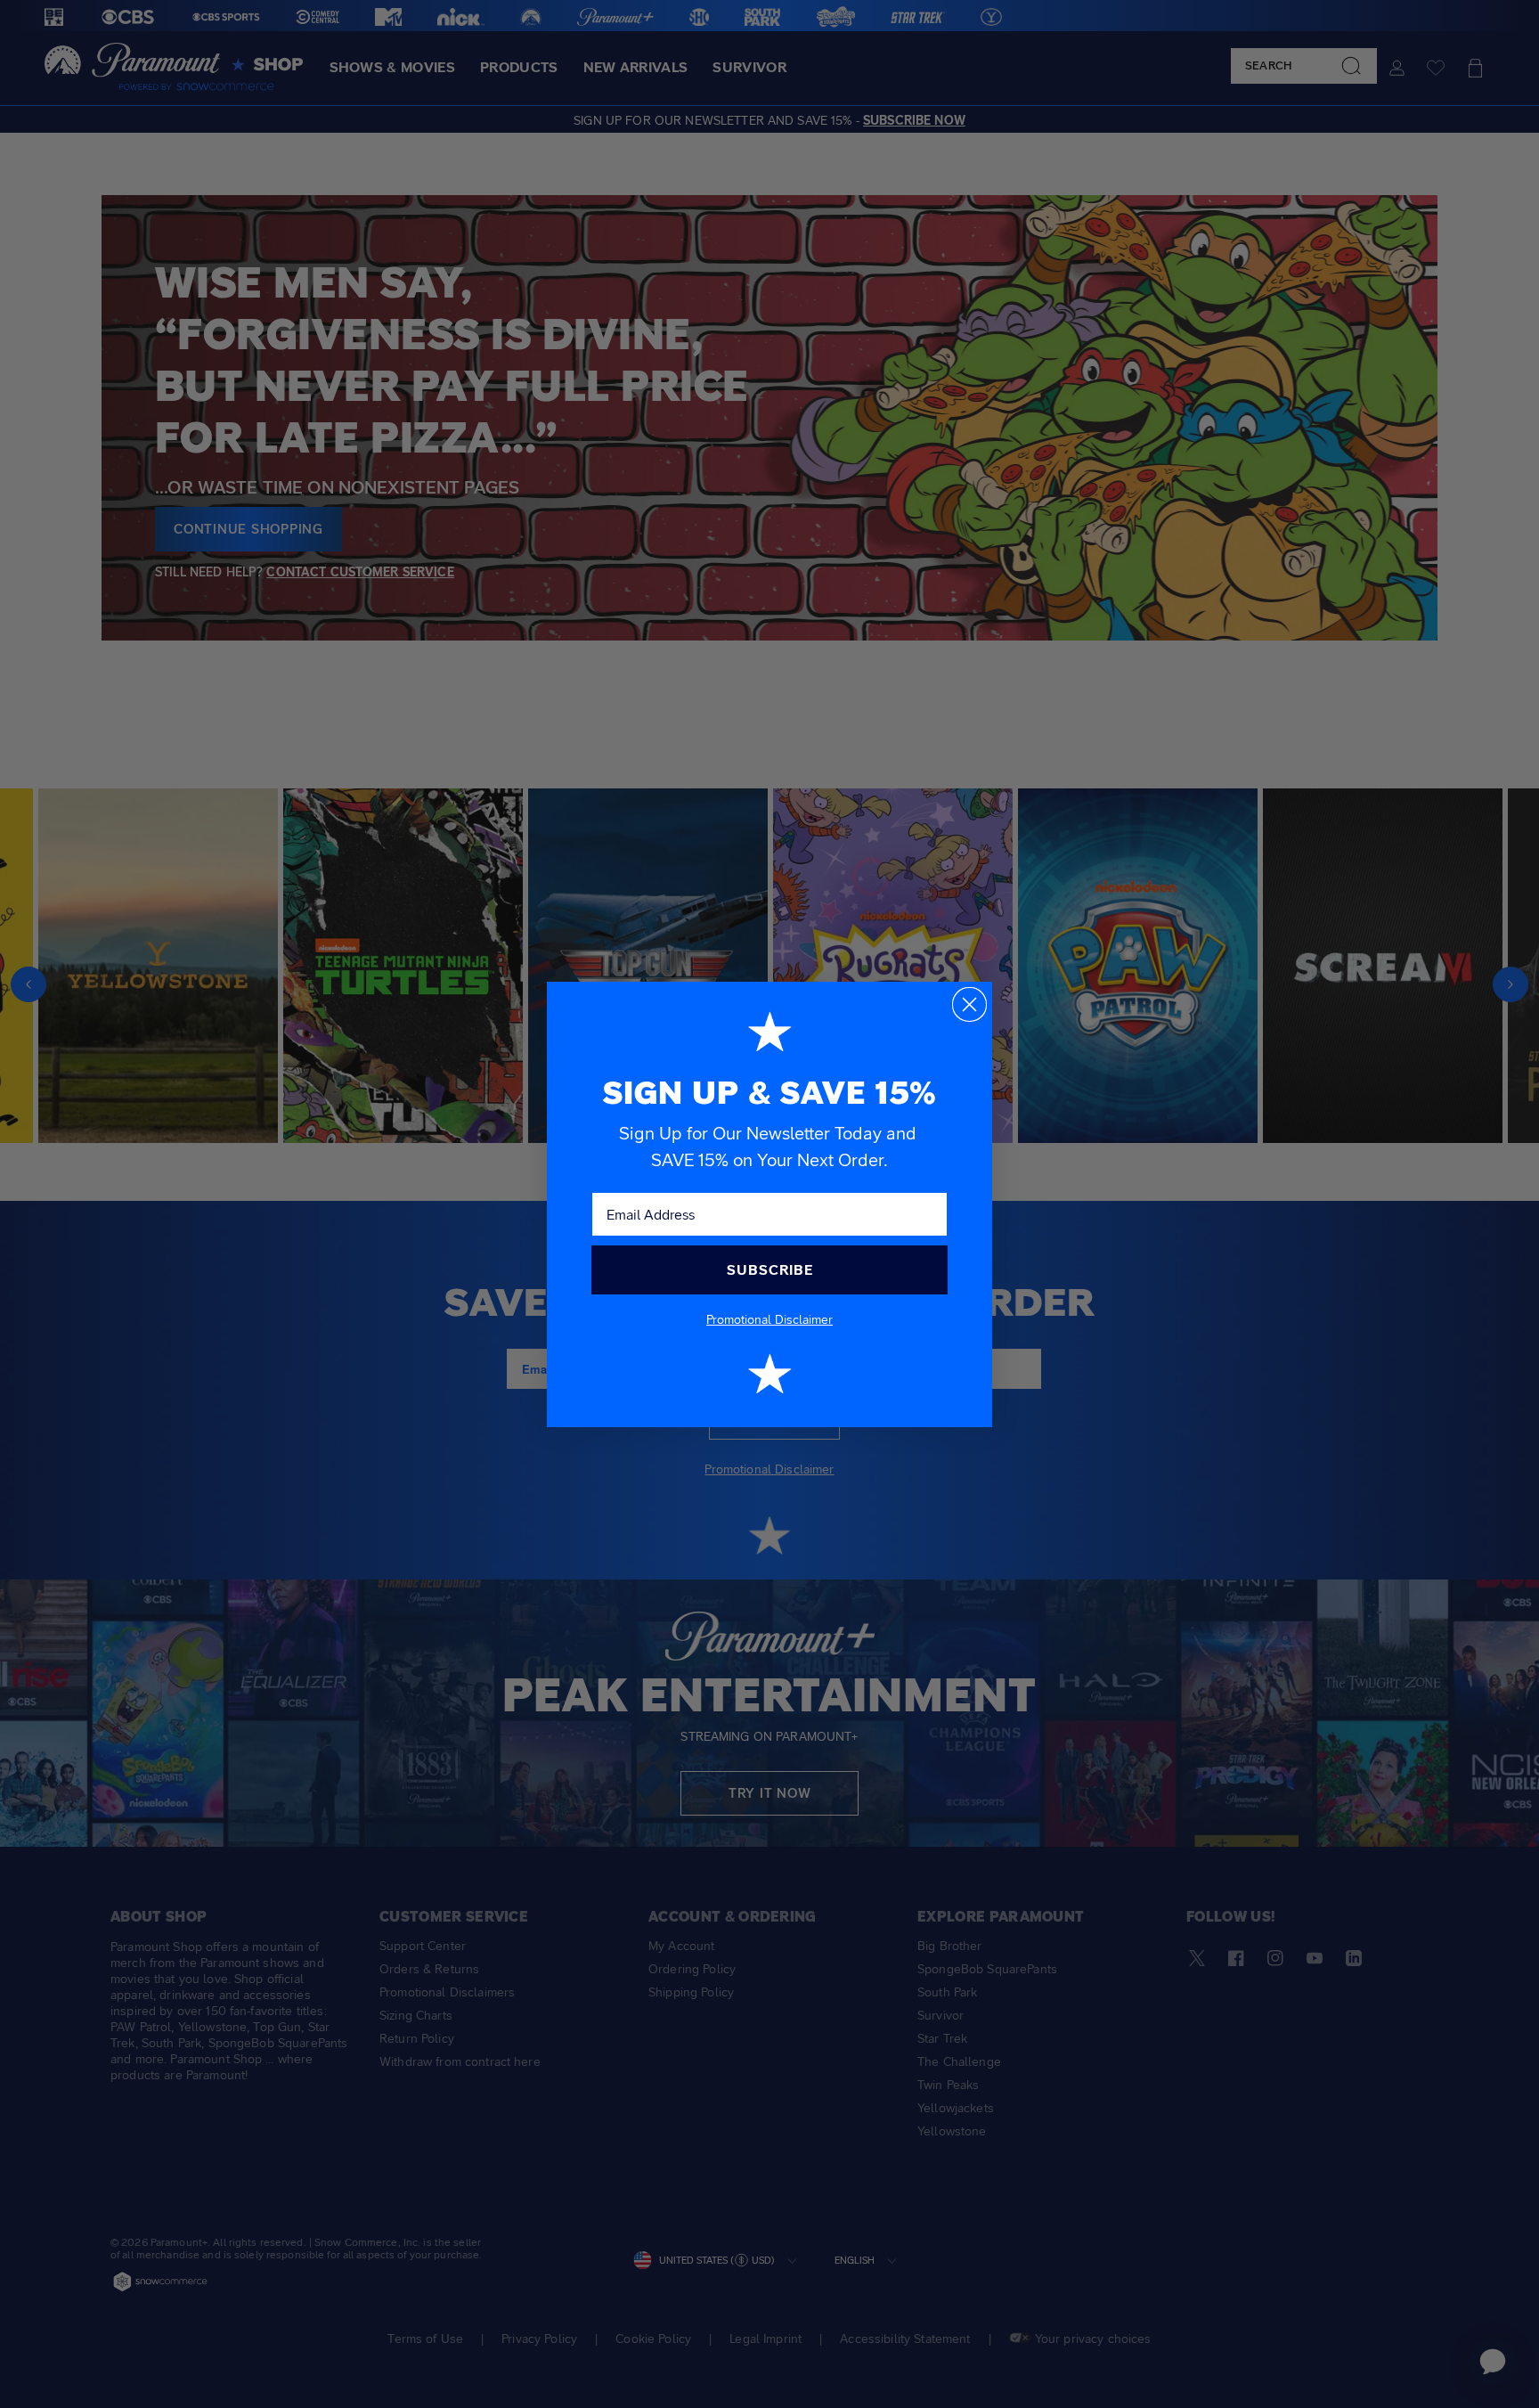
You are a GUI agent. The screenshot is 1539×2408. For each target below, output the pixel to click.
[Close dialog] (969, 1004)
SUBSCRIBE (770, 1270)
